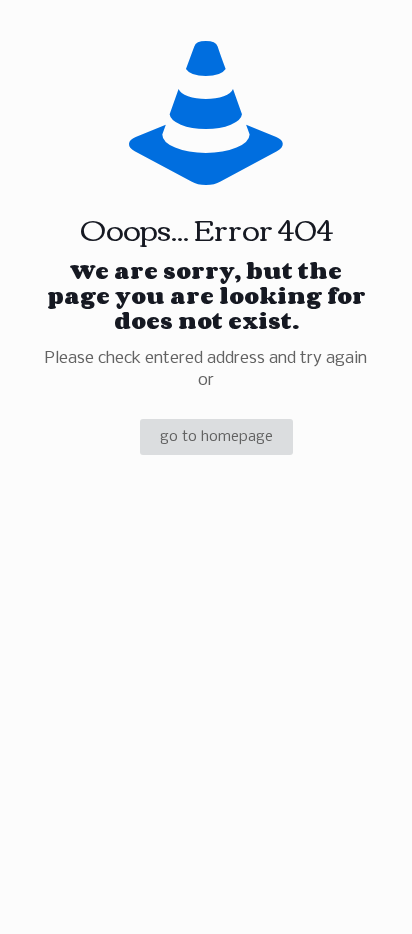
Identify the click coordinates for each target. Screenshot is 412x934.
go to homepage (216, 437)
